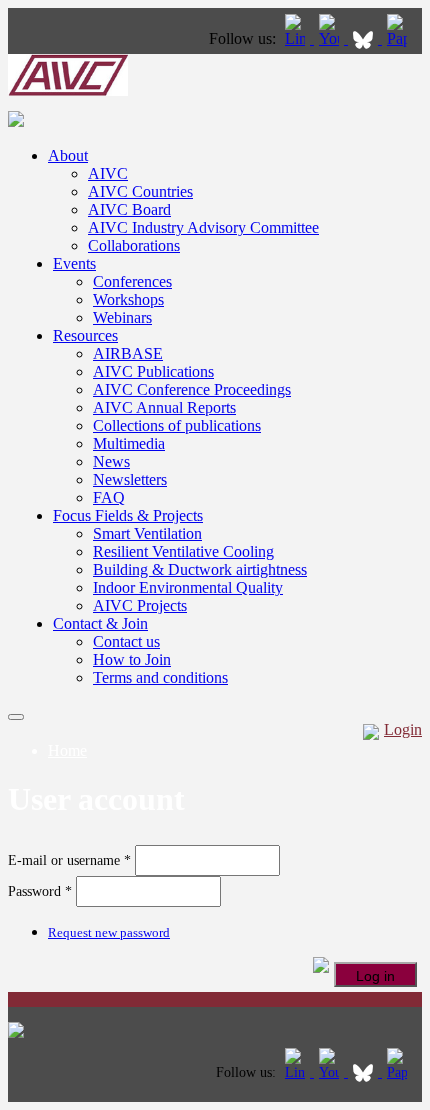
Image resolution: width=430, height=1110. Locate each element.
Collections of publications (177, 425)
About (68, 155)
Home (67, 750)
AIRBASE (128, 353)
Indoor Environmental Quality (188, 587)
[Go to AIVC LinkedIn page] (297, 38)
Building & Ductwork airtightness (200, 569)
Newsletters (130, 479)
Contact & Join (100, 623)
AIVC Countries (140, 191)
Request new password (109, 932)
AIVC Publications (153, 371)
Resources (85, 335)
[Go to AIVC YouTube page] (331, 38)
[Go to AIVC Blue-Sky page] (365, 38)
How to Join (132, 659)
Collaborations (134, 245)
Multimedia (129, 443)
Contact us (126, 641)
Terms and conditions (160, 677)
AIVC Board (129, 209)
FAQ (109, 497)
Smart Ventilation (147, 533)
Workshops (128, 299)
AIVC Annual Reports (164, 407)
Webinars (122, 317)
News (111, 461)
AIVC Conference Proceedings (192, 389)
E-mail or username (69, 860)
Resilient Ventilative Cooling (183, 551)
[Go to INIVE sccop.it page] (402, 38)
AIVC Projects (140, 605)
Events (74, 263)
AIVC (108, 173)
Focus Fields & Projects (128, 515)
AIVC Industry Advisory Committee (203, 227)
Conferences (132, 281)
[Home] (68, 90)
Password (40, 891)
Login (403, 729)
